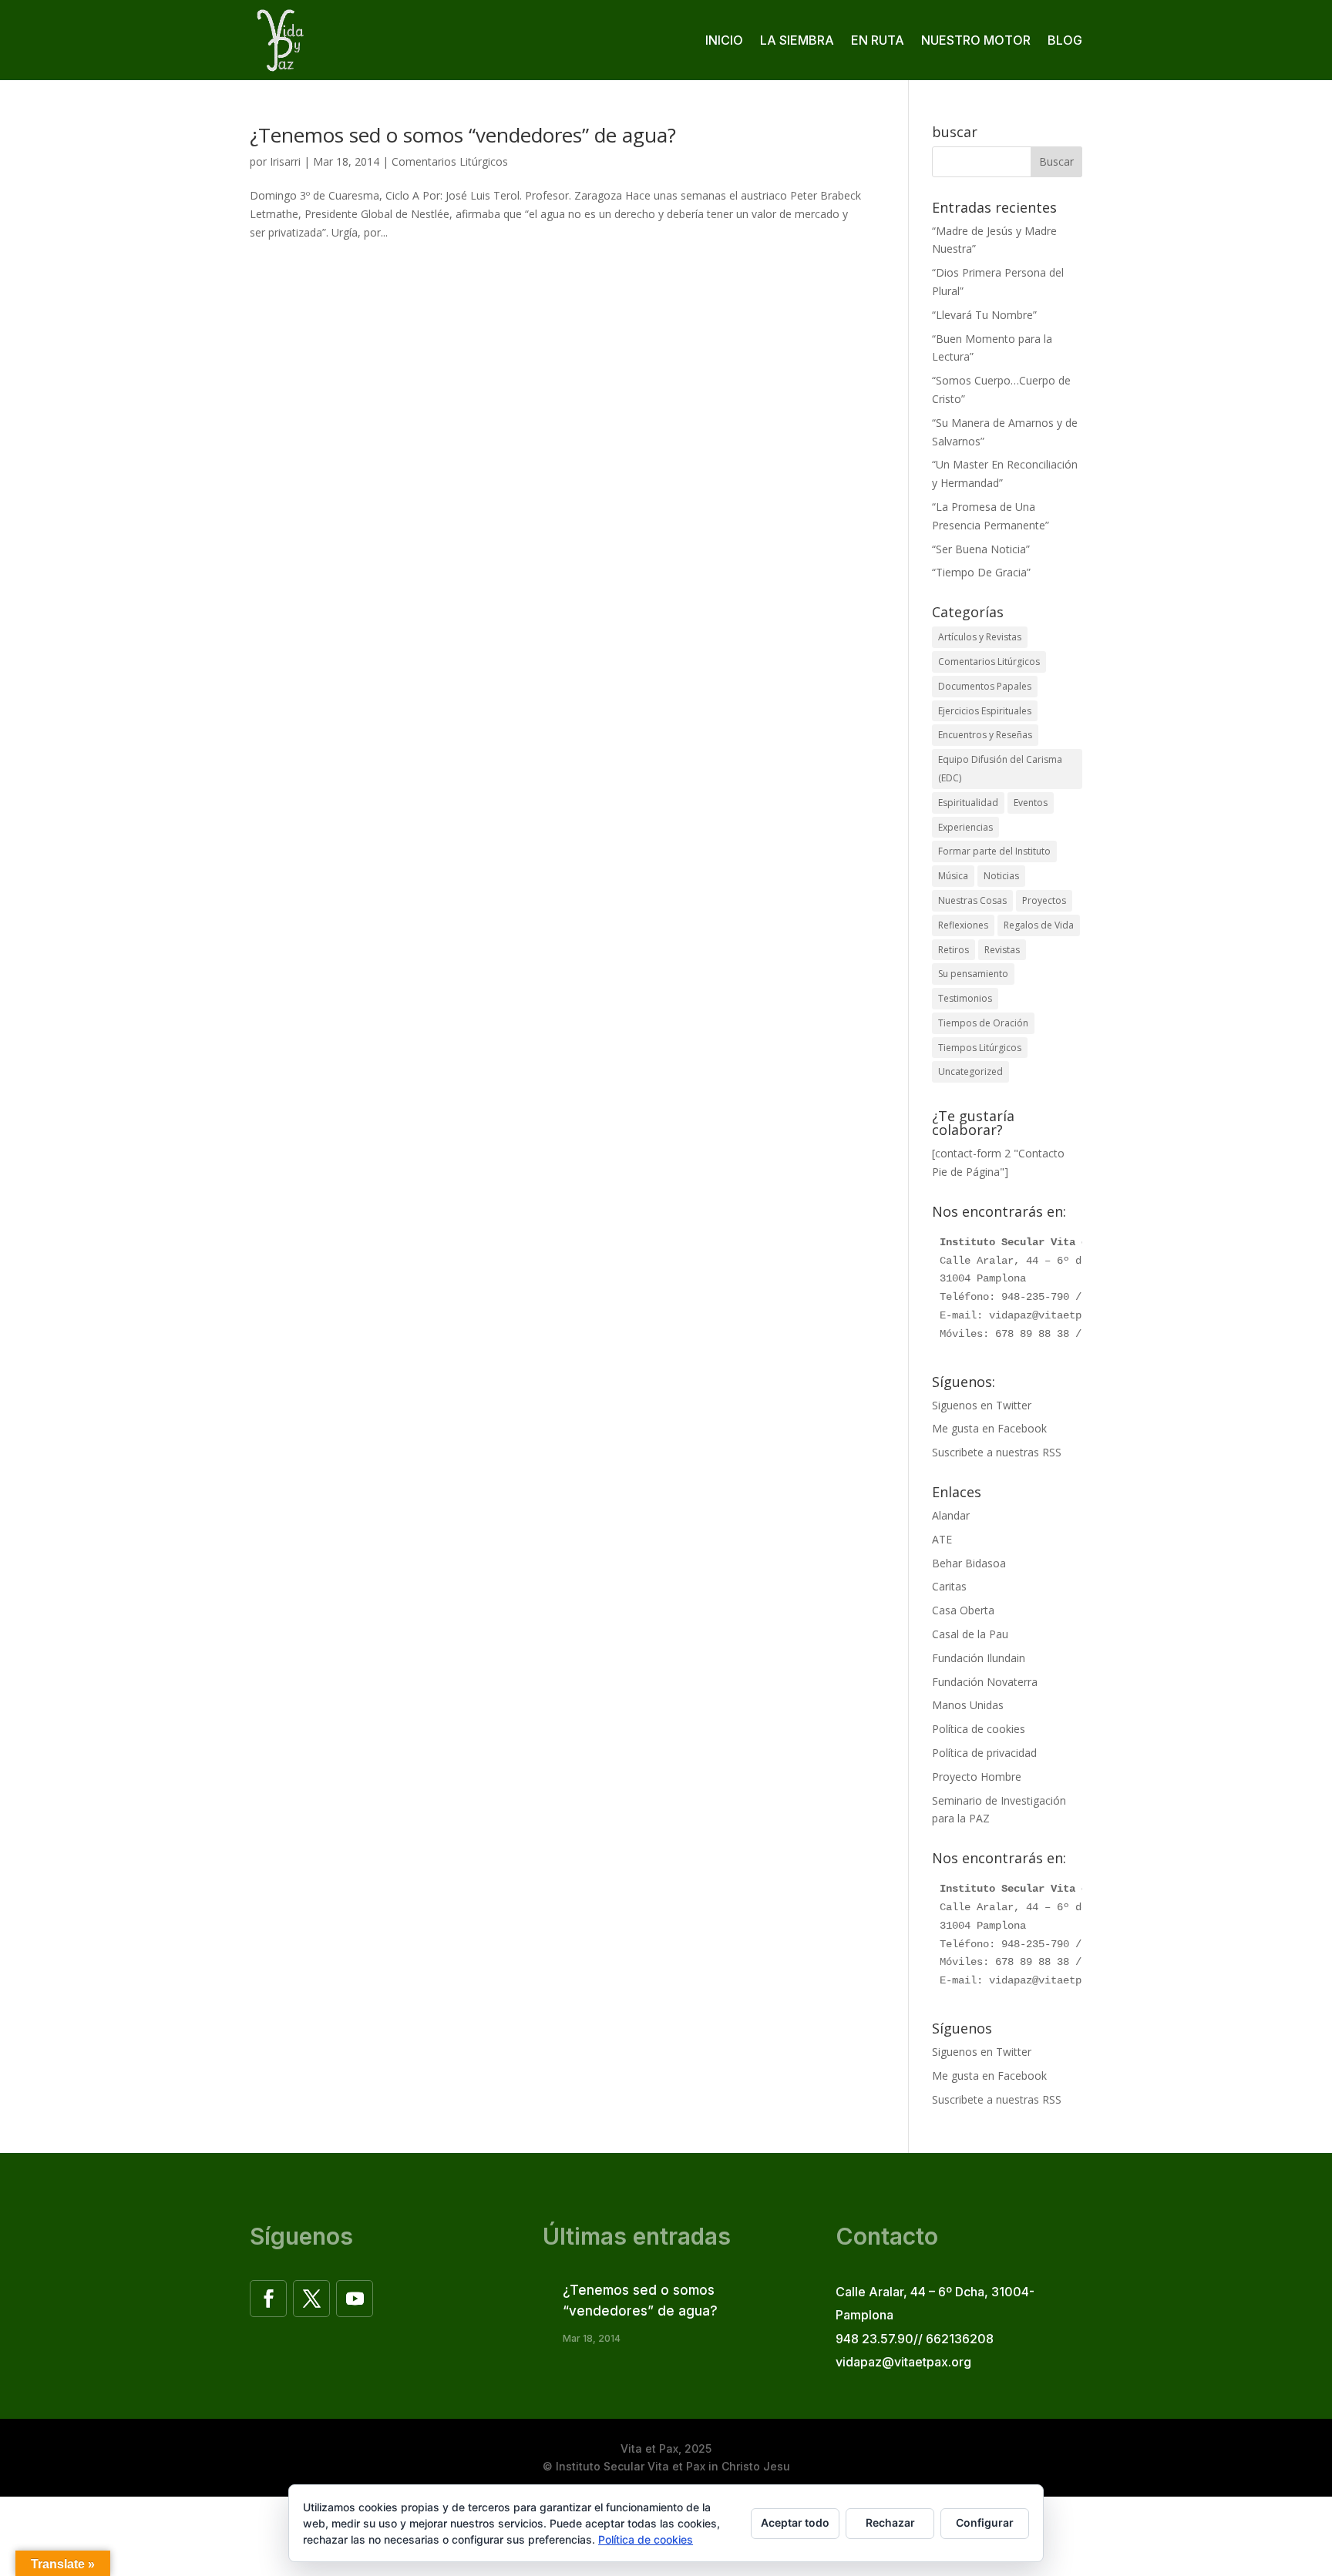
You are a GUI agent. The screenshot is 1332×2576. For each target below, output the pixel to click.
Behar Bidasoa (969, 1563)
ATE (942, 1539)
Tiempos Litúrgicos (980, 1048)
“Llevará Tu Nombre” (984, 315)
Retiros (954, 950)
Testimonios (965, 998)
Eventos (1031, 803)
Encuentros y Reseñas (985, 735)
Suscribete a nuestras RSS (997, 1452)
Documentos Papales (985, 686)
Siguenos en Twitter (982, 1405)
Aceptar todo (795, 2522)
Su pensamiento (973, 974)
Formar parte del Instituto (994, 851)
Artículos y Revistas (980, 637)
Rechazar (890, 2522)
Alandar (951, 1515)
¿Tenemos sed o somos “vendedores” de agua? (463, 135)
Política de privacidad (984, 1753)
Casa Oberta (963, 1610)
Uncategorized (970, 1071)
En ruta (878, 40)
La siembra (797, 40)
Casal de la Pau (970, 1634)
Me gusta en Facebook (989, 1428)
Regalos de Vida (1039, 925)
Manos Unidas (968, 1705)
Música (953, 876)
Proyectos (1044, 900)
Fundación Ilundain (979, 1658)
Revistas (1002, 950)
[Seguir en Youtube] (355, 2299)
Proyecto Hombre (977, 1777)
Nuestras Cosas (972, 900)
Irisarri (285, 161)
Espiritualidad (968, 803)
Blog (1065, 40)
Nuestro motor (976, 40)
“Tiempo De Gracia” (981, 572)
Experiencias (965, 827)
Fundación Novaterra (985, 1682)
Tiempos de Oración (983, 1023)
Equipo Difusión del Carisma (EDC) (1000, 769)
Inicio (724, 40)
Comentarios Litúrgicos (450, 161)
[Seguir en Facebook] (268, 2299)
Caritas (949, 1586)
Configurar (985, 2522)
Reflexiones (963, 925)
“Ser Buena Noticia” (981, 549)
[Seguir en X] (311, 2299)
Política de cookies (979, 1729)
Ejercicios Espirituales (985, 711)
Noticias (1001, 876)
